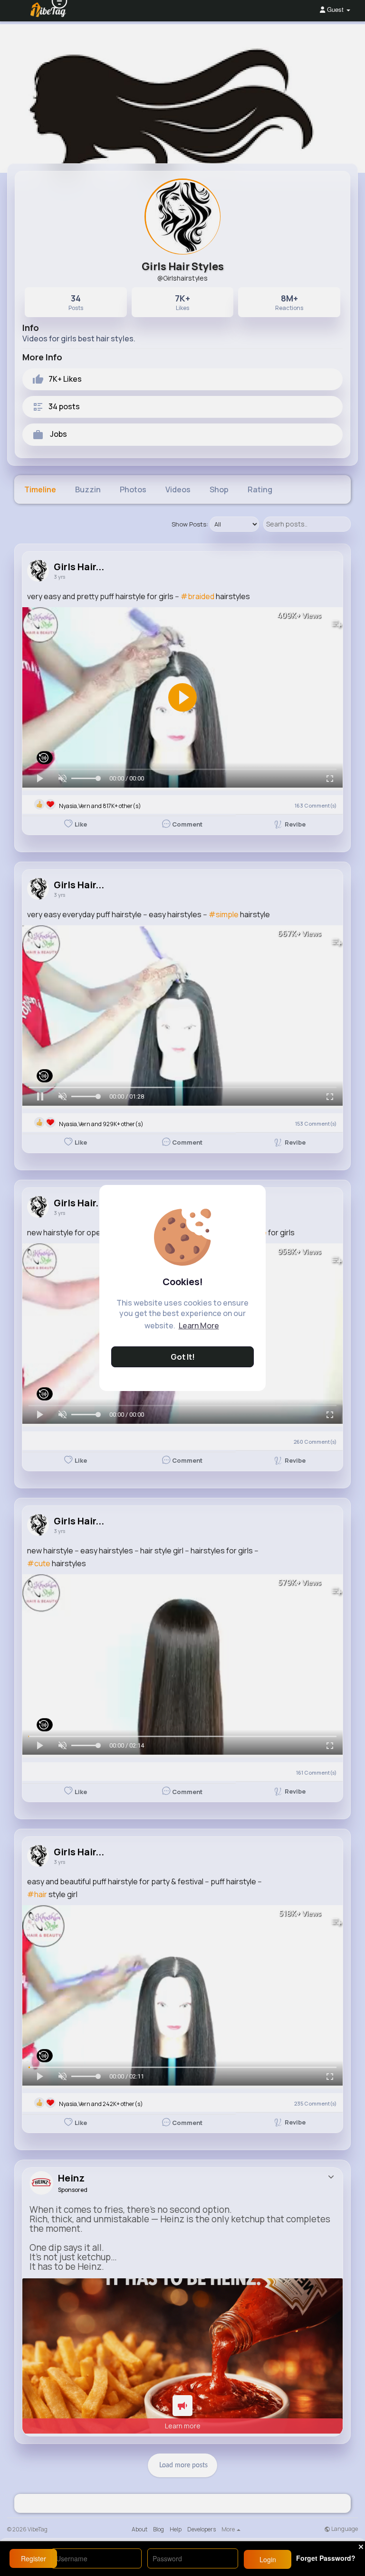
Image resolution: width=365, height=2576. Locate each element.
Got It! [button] (183, 1357)
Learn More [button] (199, 1326)
